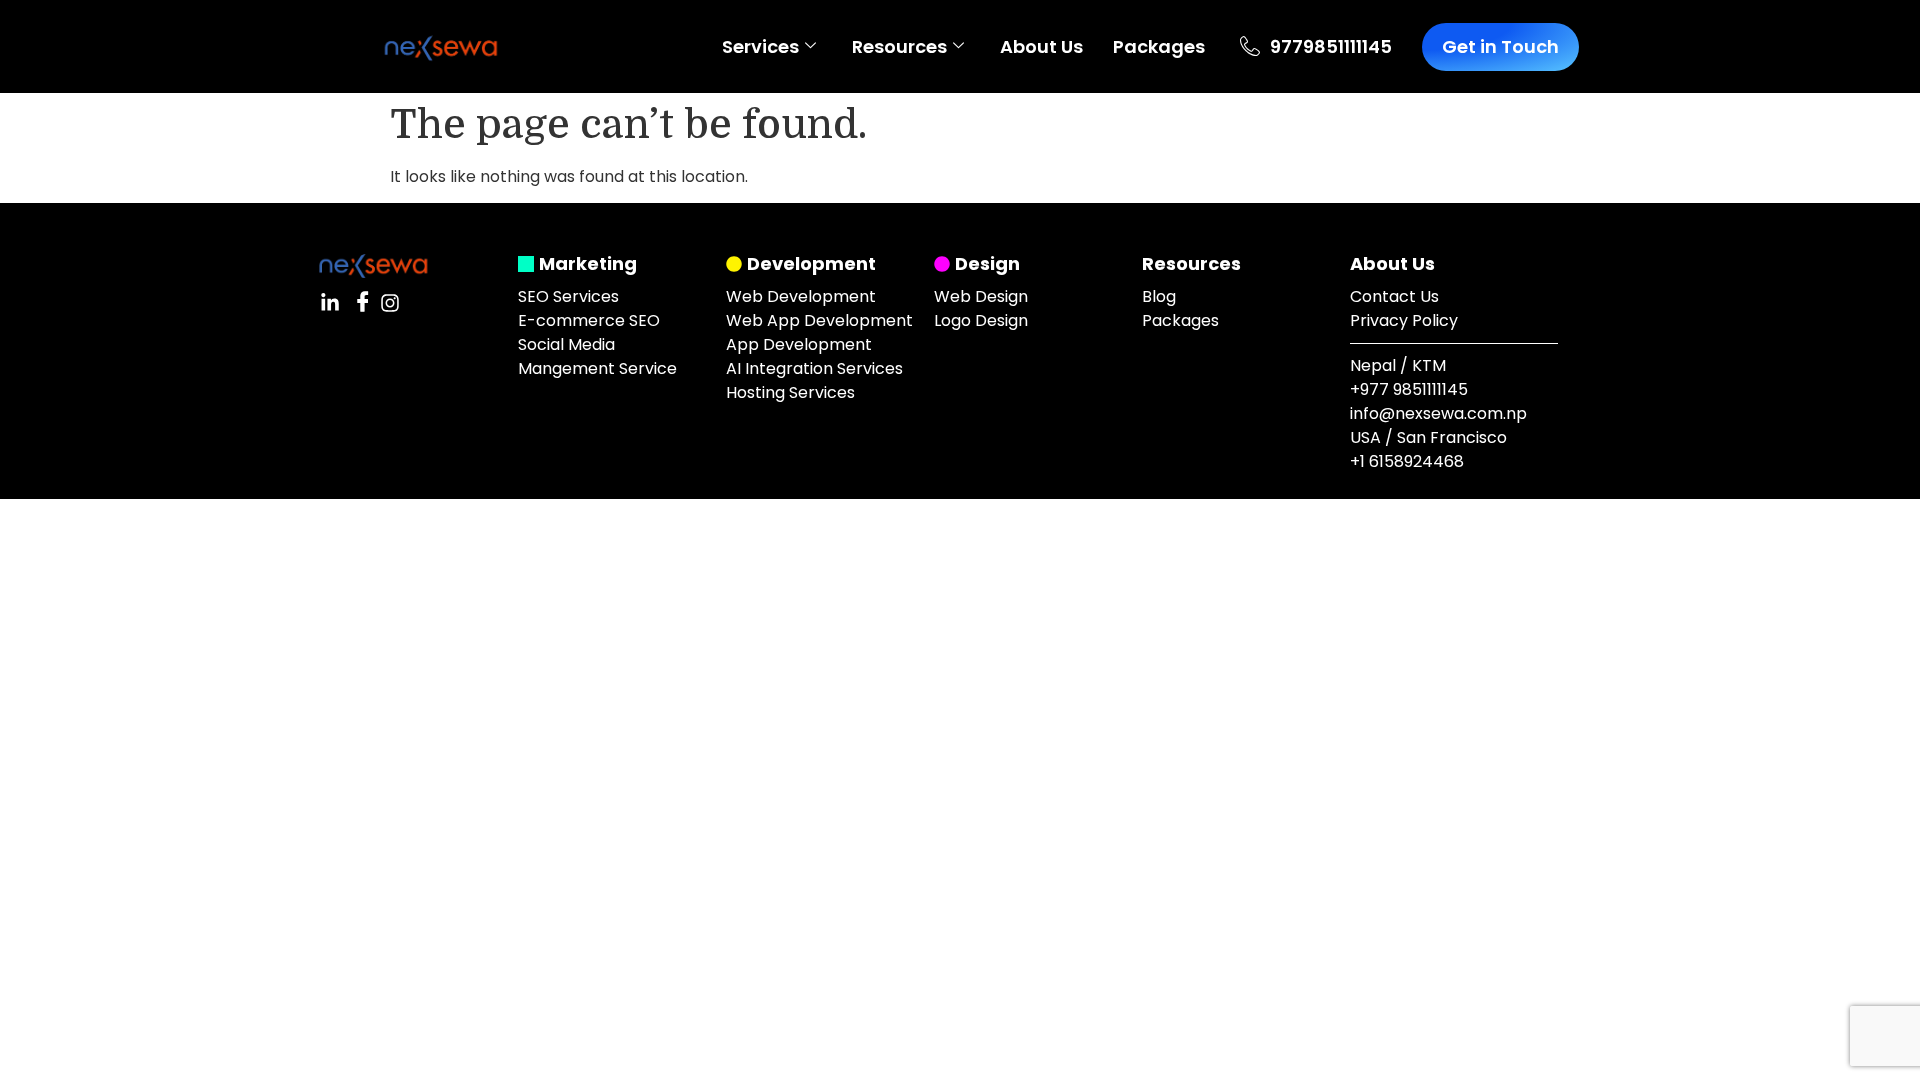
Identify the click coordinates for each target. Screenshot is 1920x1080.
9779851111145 (1331, 46)
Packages (1159, 46)
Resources (899, 46)
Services (760, 46)
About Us (1041, 46)
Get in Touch (1500, 46)
